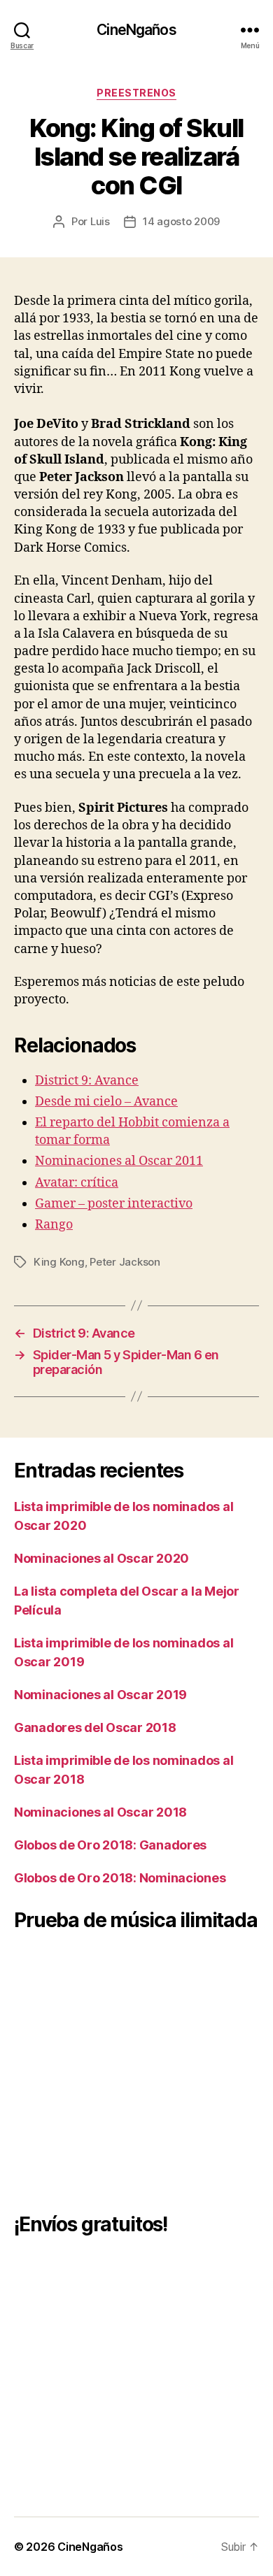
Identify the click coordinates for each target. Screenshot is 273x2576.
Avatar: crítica (77, 1183)
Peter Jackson (125, 1262)
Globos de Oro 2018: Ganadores (110, 1845)
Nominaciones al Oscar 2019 (100, 1695)
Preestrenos (136, 93)
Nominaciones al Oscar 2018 (100, 1812)
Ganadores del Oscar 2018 (95, 1727)
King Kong (59, 1262)
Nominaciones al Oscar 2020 (101, 1558)
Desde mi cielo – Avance (106, 1102)
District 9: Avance (87, 1081)
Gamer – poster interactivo (114, 1204)
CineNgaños (136, 30)
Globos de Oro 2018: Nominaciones (120, 1878)
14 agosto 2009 (181, 221)
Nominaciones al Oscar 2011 (119, 1161)
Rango (54, 1225)
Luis (100, 221)
